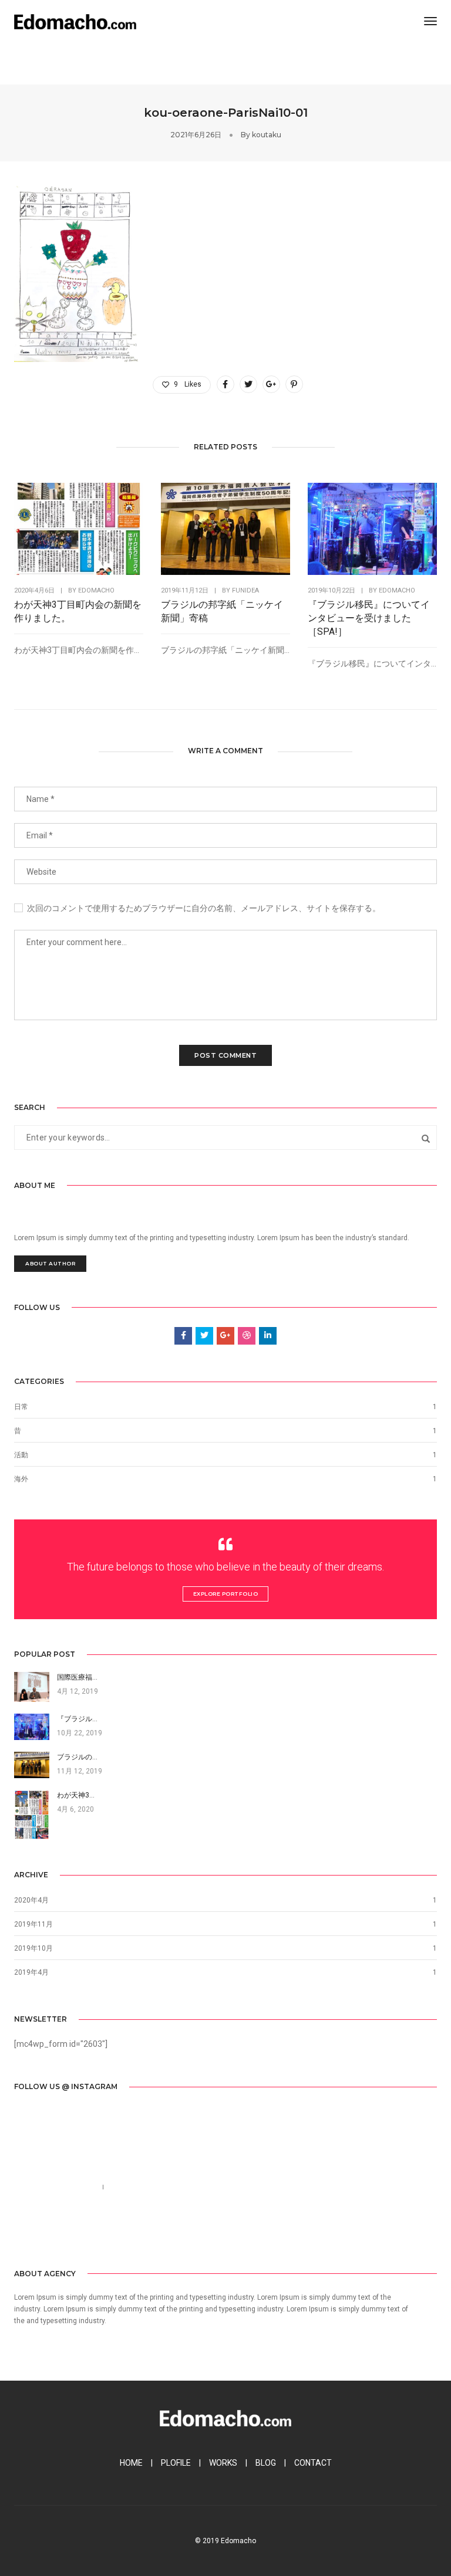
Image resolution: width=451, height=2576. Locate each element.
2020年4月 (31, 1900)
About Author (50, 1263)
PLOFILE (176, 2463)
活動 (21, 1455)
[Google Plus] (77, 2231)
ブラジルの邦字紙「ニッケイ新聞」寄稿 (222, 611)
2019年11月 (33, 1924)
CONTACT (313, 2463)
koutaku (267, 135)
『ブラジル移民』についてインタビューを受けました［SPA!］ (369, 618)
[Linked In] (58, 2231)
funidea (245, 590)
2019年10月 (33, 1948)
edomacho (96, 590)
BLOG (266, 2463)
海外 (21, 1479)
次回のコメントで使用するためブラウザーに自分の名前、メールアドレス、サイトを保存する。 (204, 908)
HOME (131, 2463)
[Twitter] (40, 2231)
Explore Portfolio (226, 1594)
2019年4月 (31, 1972)
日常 (21, 1407)
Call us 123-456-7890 (53, 2187)
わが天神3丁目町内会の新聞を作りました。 (78, 611)
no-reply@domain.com (156, 2187)
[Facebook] (22, 2231)
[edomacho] (75, 21)
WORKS (223, 2463)
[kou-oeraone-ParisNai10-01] (225, 384)
